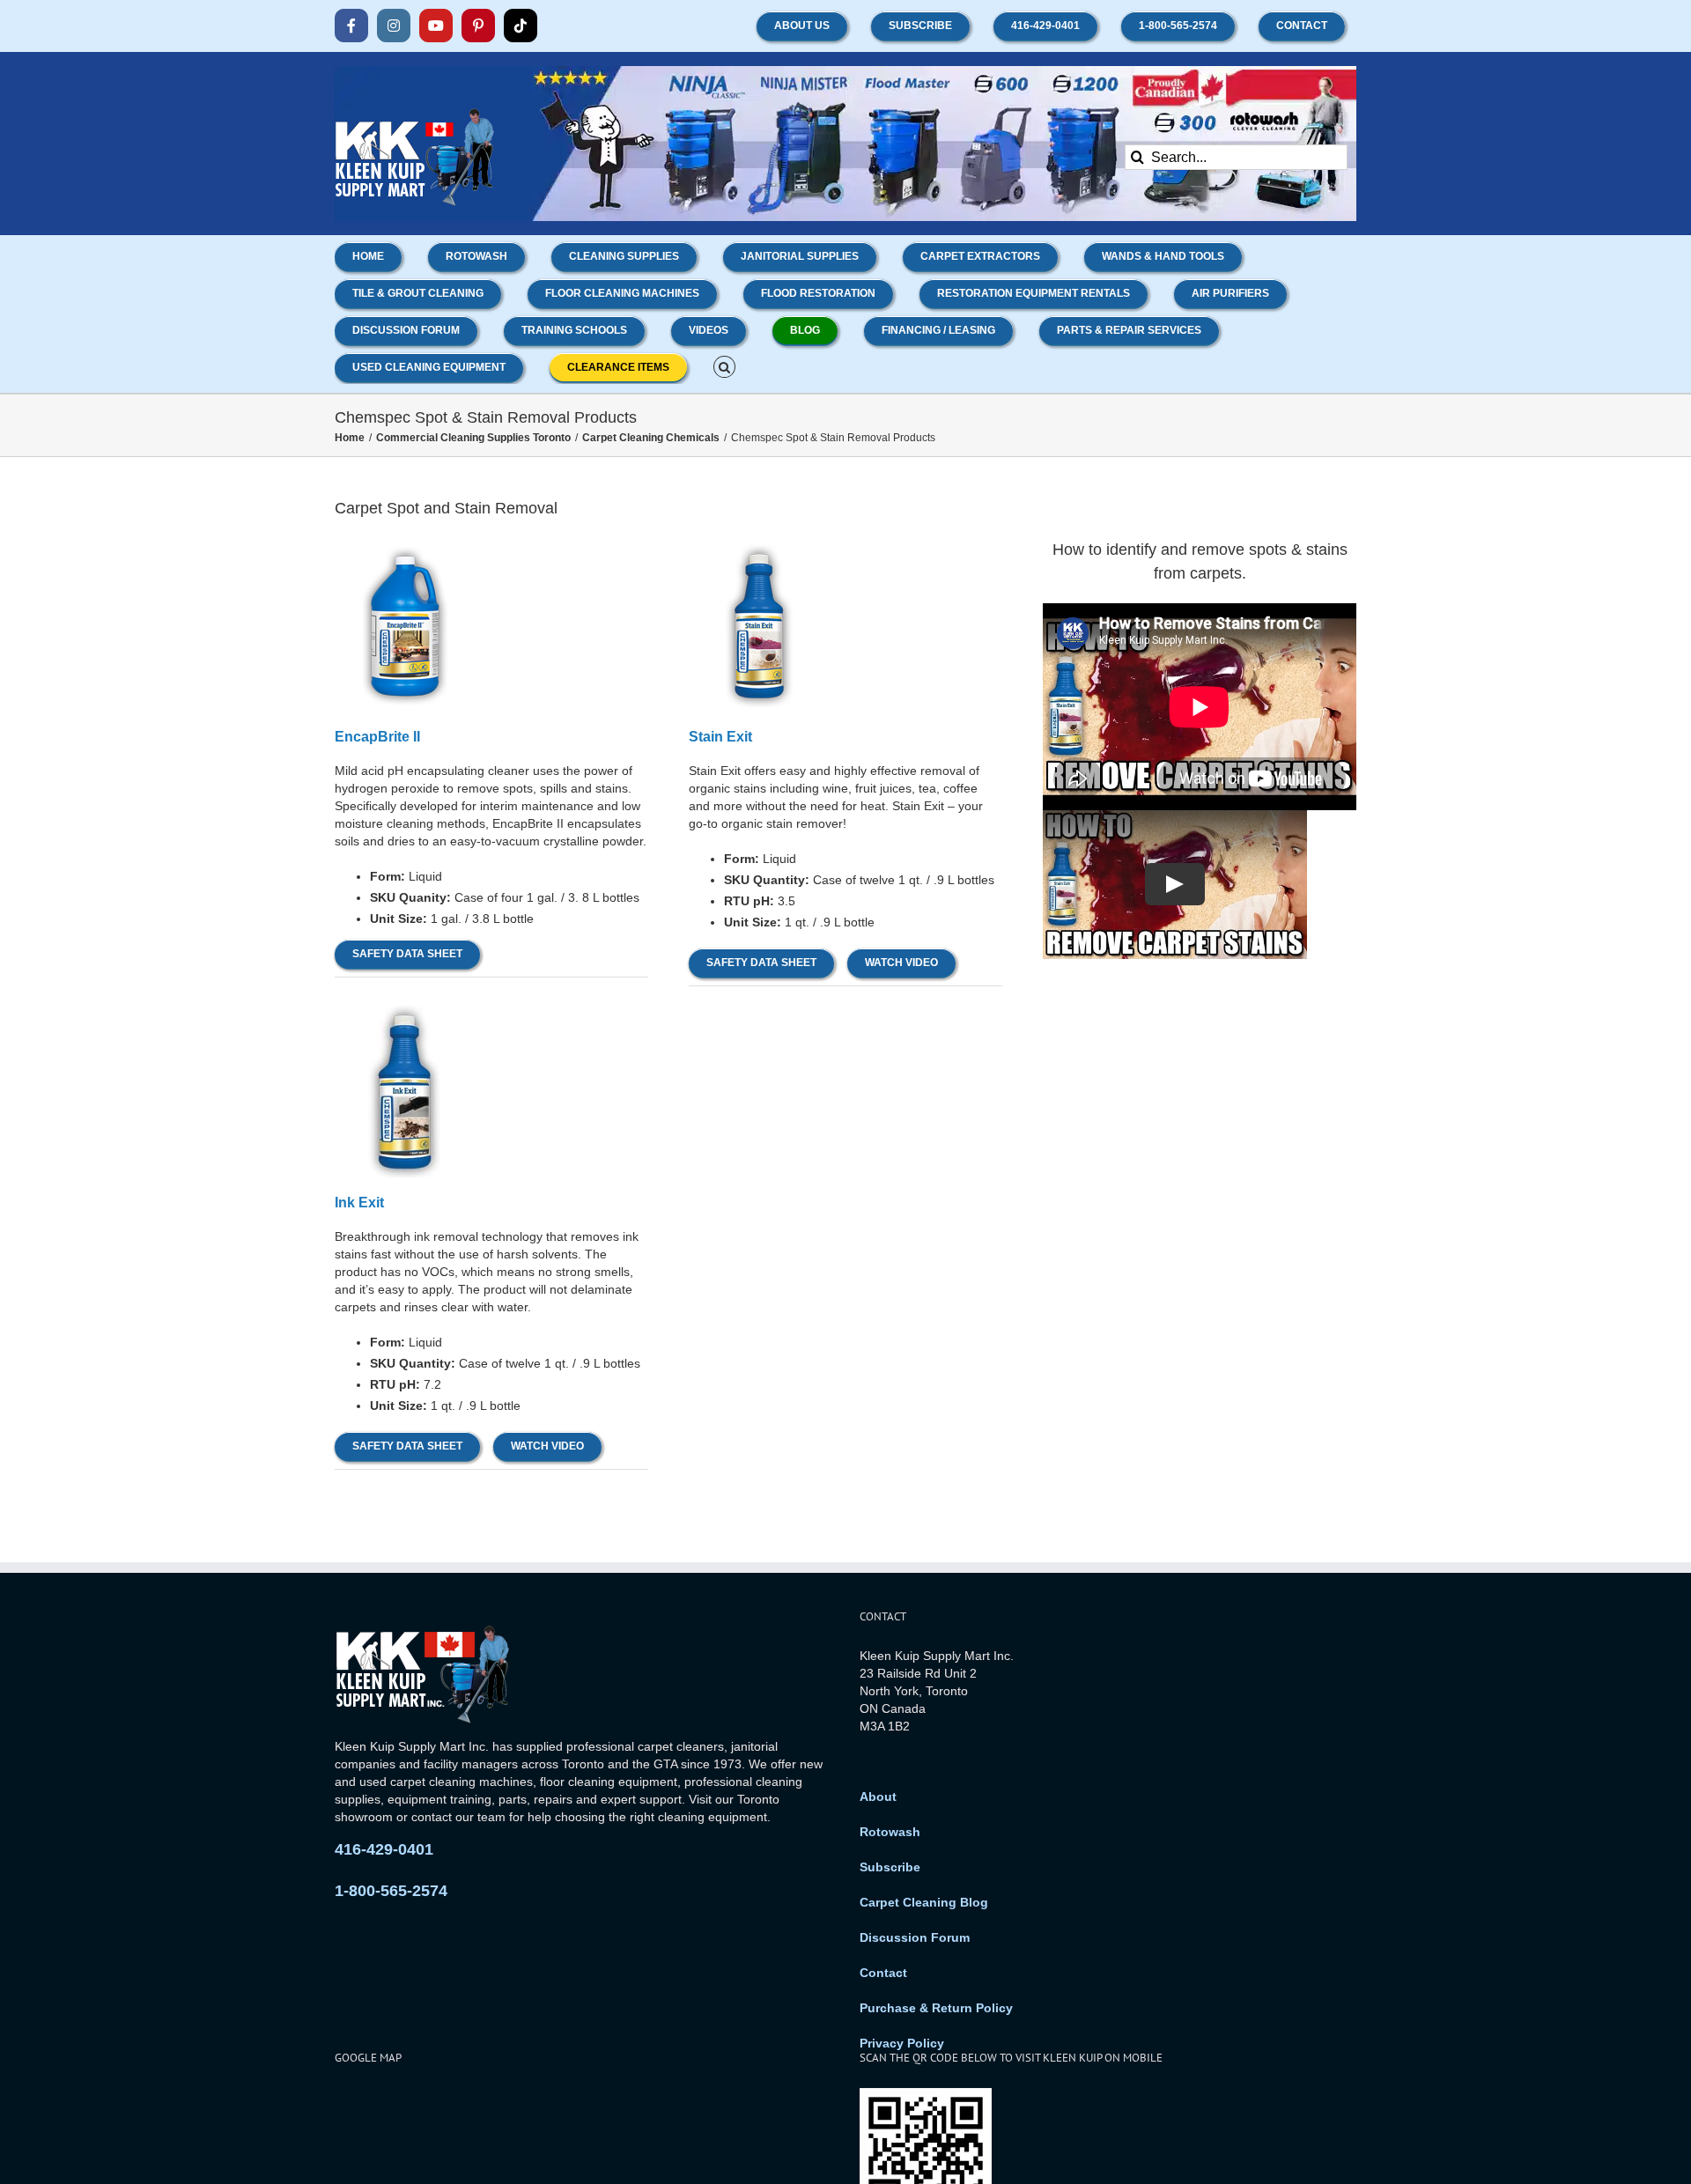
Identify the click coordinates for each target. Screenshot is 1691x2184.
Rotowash (890, 1832)
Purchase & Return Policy (936, 2008)
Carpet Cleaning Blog (924, 1902)
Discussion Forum (915, 1937)
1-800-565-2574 (391, 1891)
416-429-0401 (384, 1849)
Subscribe (890, 1867)
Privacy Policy (902, 2043)
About (878, 1797)
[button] (724, 365)
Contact (883, 1973)
